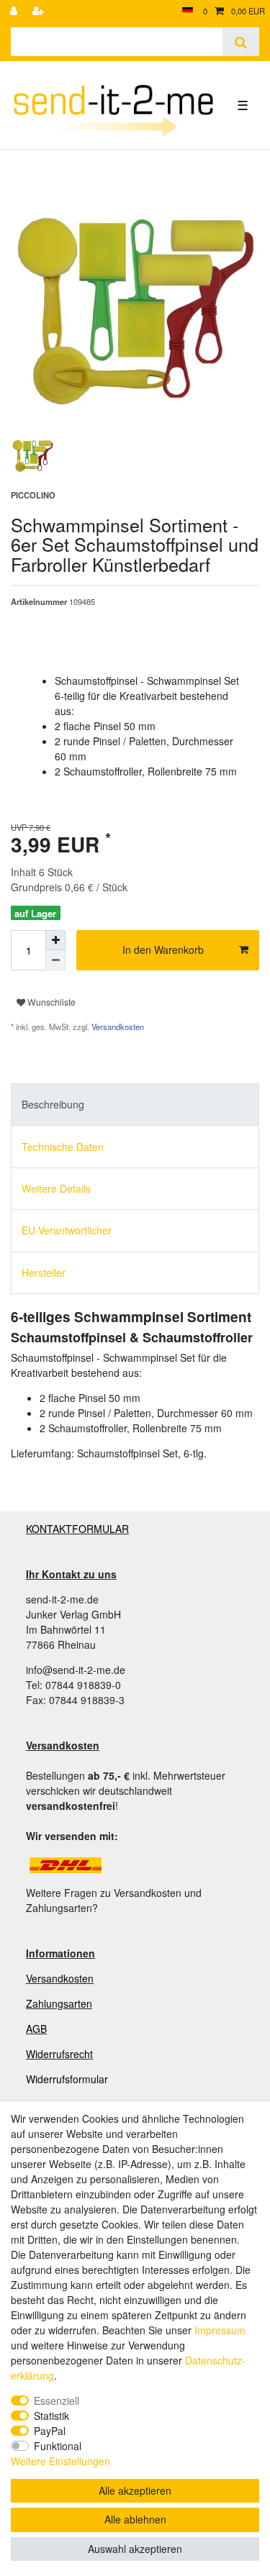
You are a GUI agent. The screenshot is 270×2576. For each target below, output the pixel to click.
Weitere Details (56, 1188)
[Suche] (241, 42)
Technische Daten (63, 1147)
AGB (36, 2029)
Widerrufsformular (67, 2079)
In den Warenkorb (163, 950)
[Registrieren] (40, 11)
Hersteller (44, 1273)
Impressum (220, 2330)
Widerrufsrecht (59, 2054)
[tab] (135, 1105)
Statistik (51, 2416)
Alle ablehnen (135, 2519)
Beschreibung (53, 1104)
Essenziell (57, 2400)
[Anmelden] (15, 11)
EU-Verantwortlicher (67, 1230)
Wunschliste (50, 1002)
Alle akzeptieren (135, 2490)
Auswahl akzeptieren (135, 2549)
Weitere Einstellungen (60, 2461)
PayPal (50, 2431)
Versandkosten (117, 1027)
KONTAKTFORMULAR (77, 1529)
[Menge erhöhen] (55, 940)
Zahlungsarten (59, 2003)
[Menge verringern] (55, 960)
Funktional (58, 2446)
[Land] (188, 11)
